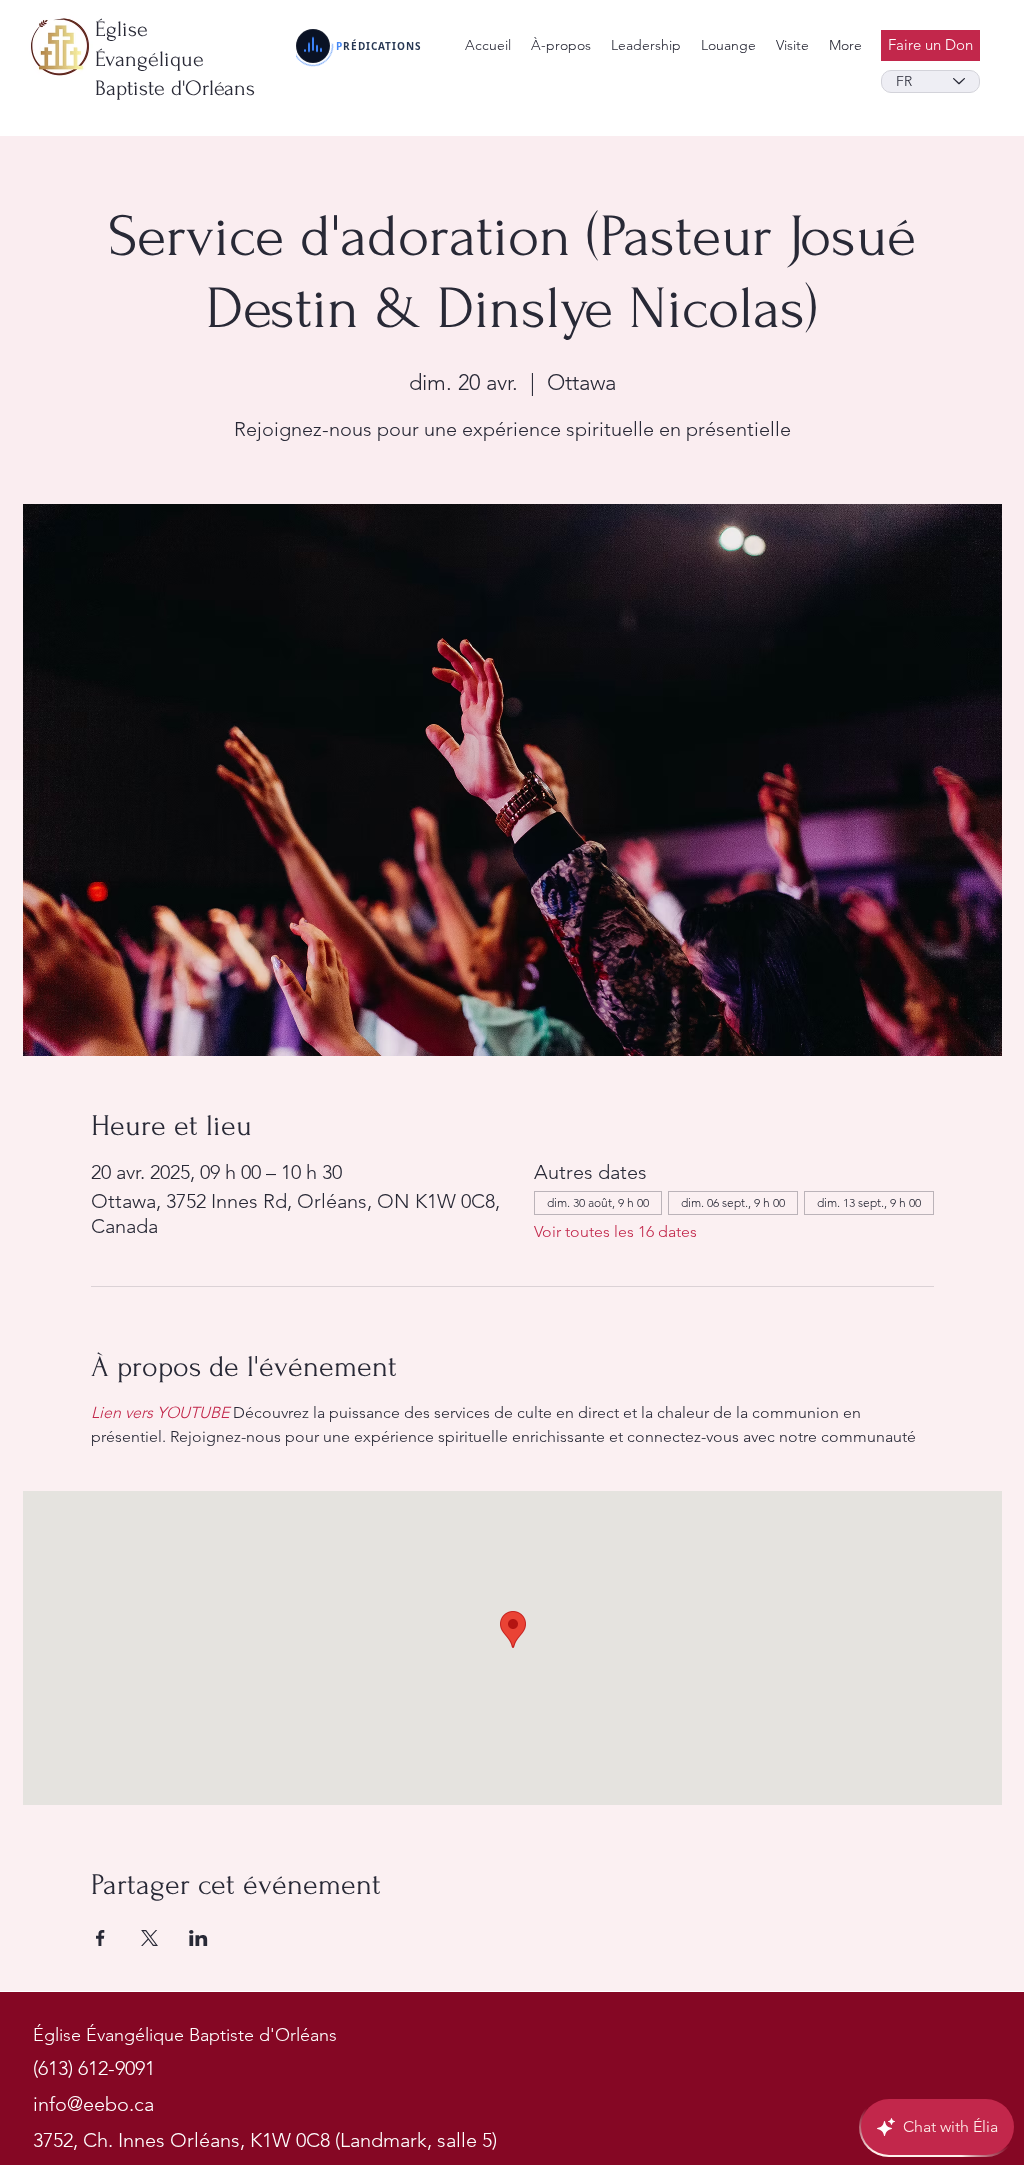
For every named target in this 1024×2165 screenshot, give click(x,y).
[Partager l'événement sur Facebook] (100, 1938)
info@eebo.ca (93, 2104)
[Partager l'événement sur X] (149, 1938)
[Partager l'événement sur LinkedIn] (198, 1938)
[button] (646, 45)
